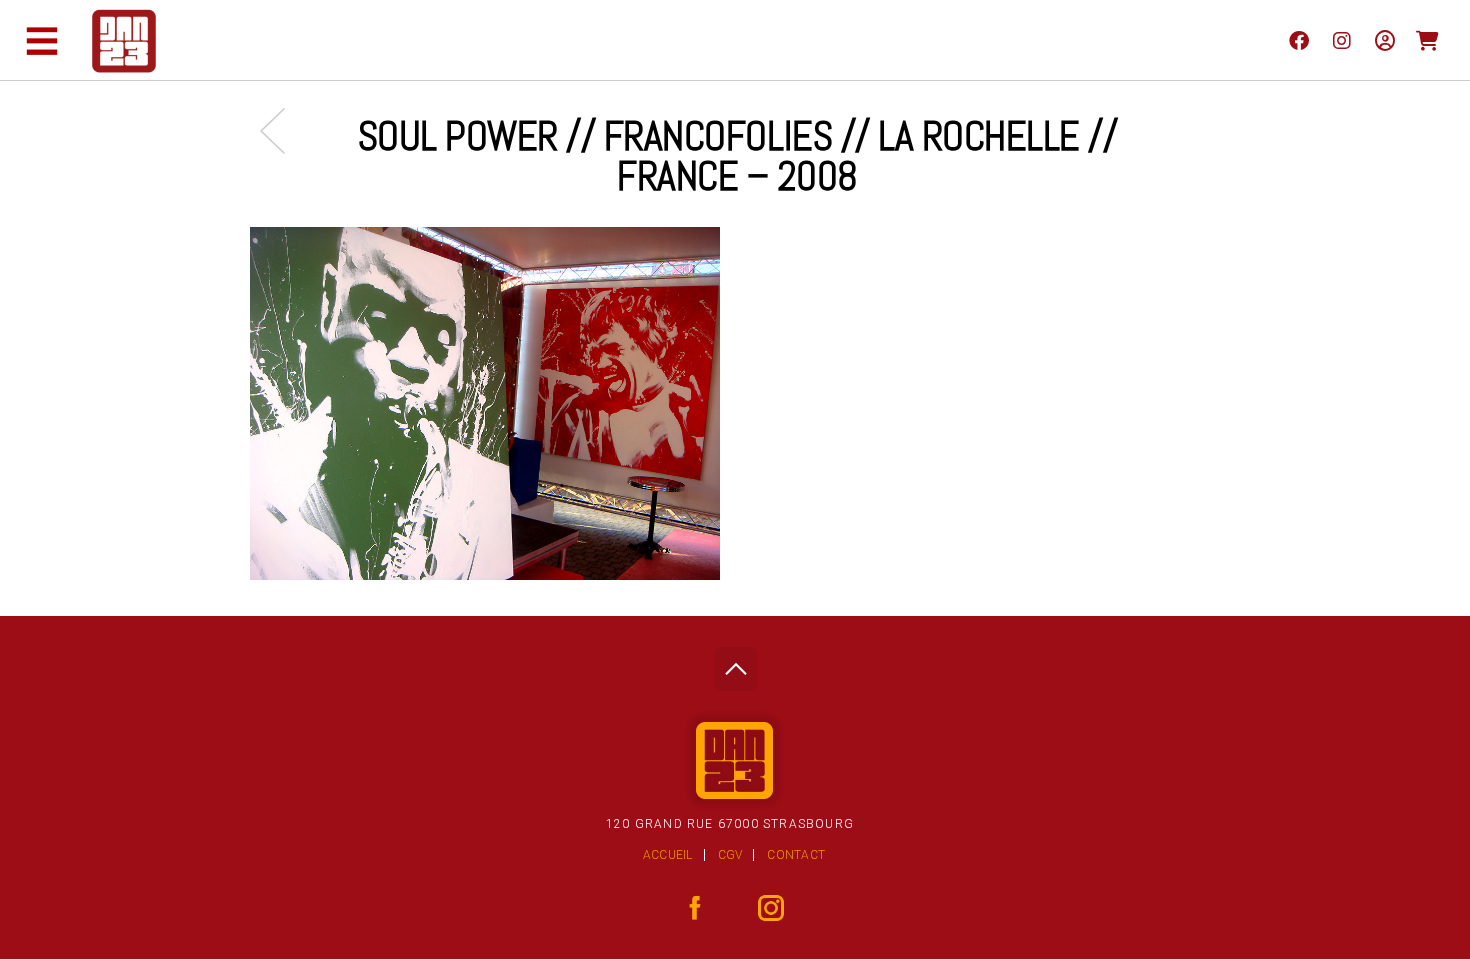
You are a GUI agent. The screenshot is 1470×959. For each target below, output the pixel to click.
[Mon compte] (1384, 40)
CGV (730, 855)
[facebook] (1298, 40)
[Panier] (1427, 40)
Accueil (668, 855)
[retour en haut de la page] (735, 663)
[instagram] (1341, 40)
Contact (796, 855)
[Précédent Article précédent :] (282, 130)
